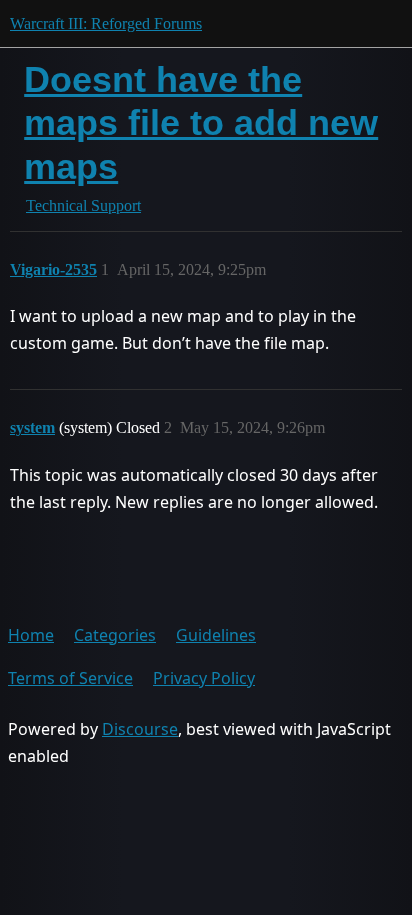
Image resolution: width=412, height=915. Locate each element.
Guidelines (216, 635)
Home (31, 635)
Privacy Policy (204, 678)
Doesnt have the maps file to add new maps (201, 122)
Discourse (140, 729)
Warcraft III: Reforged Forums (106, 23)
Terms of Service (70, 678)
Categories (115, 635)
